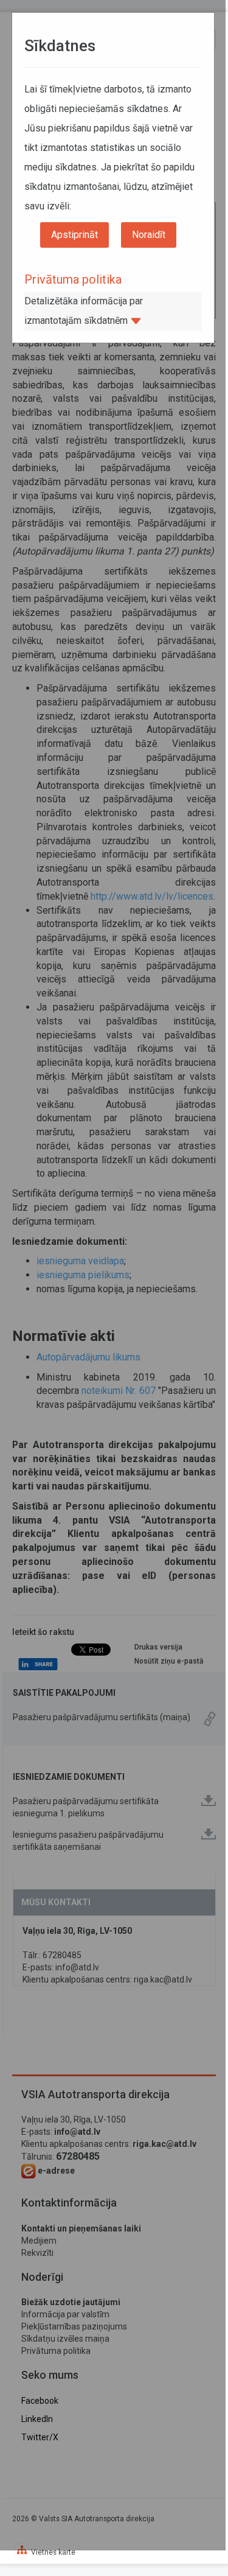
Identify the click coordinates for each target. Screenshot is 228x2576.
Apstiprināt (74, 235)
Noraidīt (149, 235)
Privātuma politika (73, 279)
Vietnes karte (53, 2552)
